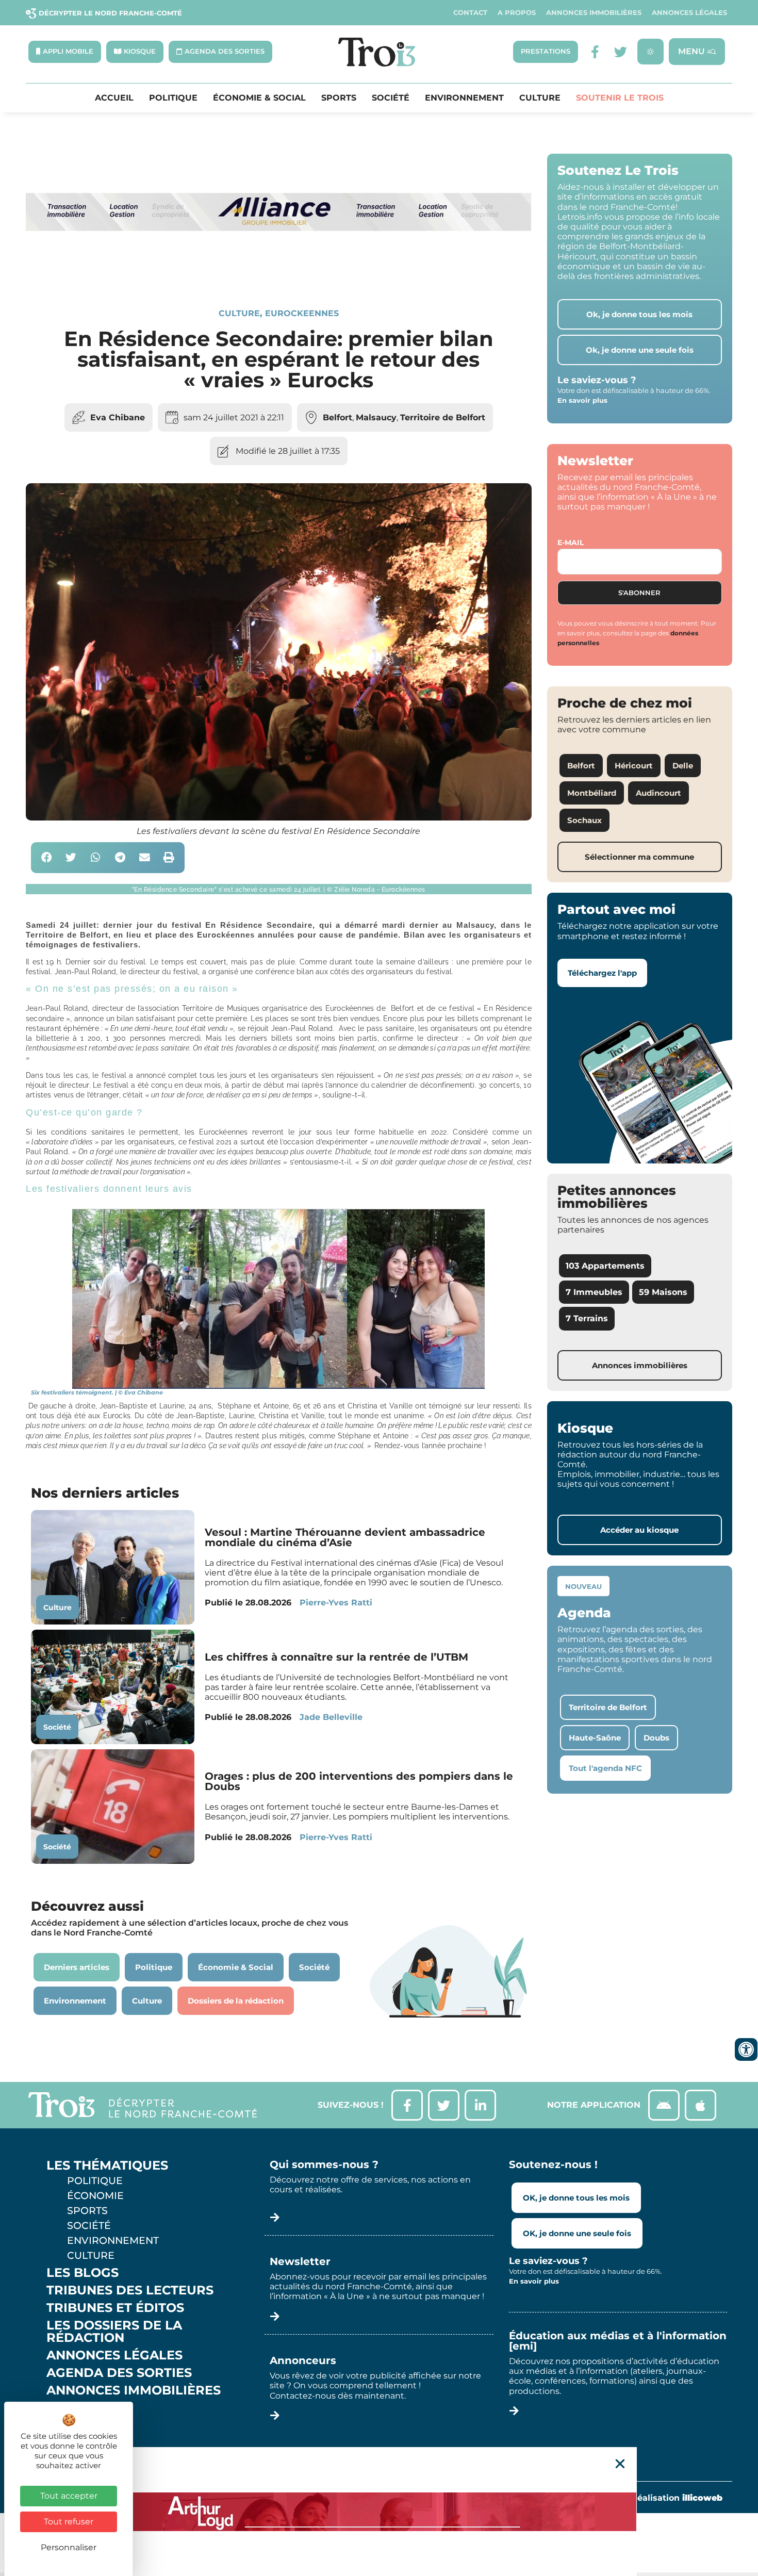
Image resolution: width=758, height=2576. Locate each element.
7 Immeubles (594, 1292)
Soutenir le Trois (620, 98)
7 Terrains (587, 1318)
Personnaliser (69, 2547)
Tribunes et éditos (115, 2308)
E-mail (571, 543)
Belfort (337, 417)
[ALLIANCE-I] (279, 272)
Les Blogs (83, 2273)
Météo (70, 2425)
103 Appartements (605, 1266)
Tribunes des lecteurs (130, 2290)
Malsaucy (376, 417)
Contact (470, 13)
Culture (540, 98)
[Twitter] (621, 52)
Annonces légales (689, 13)
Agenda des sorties (119, 2373)
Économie (95, 2195)
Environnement (464, 98)
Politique (173, 98)
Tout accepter (69, 2496)
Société (391, 98)
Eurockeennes (302, 313)
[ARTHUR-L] (379, 2512)
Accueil (114, 98)
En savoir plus (582, 400)
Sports (339, 98)
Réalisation (677, 2498)
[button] (47, 858)
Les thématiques (107, 2165)
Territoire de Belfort (443, 417)
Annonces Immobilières (594, 13)
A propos (517, 13)
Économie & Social (259, 98)
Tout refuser (69, 2522)
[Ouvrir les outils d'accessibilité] (746, 2049)
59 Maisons (663, 1292)
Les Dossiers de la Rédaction (114, 2332)
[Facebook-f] (595, 52)
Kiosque (76, 2408)
